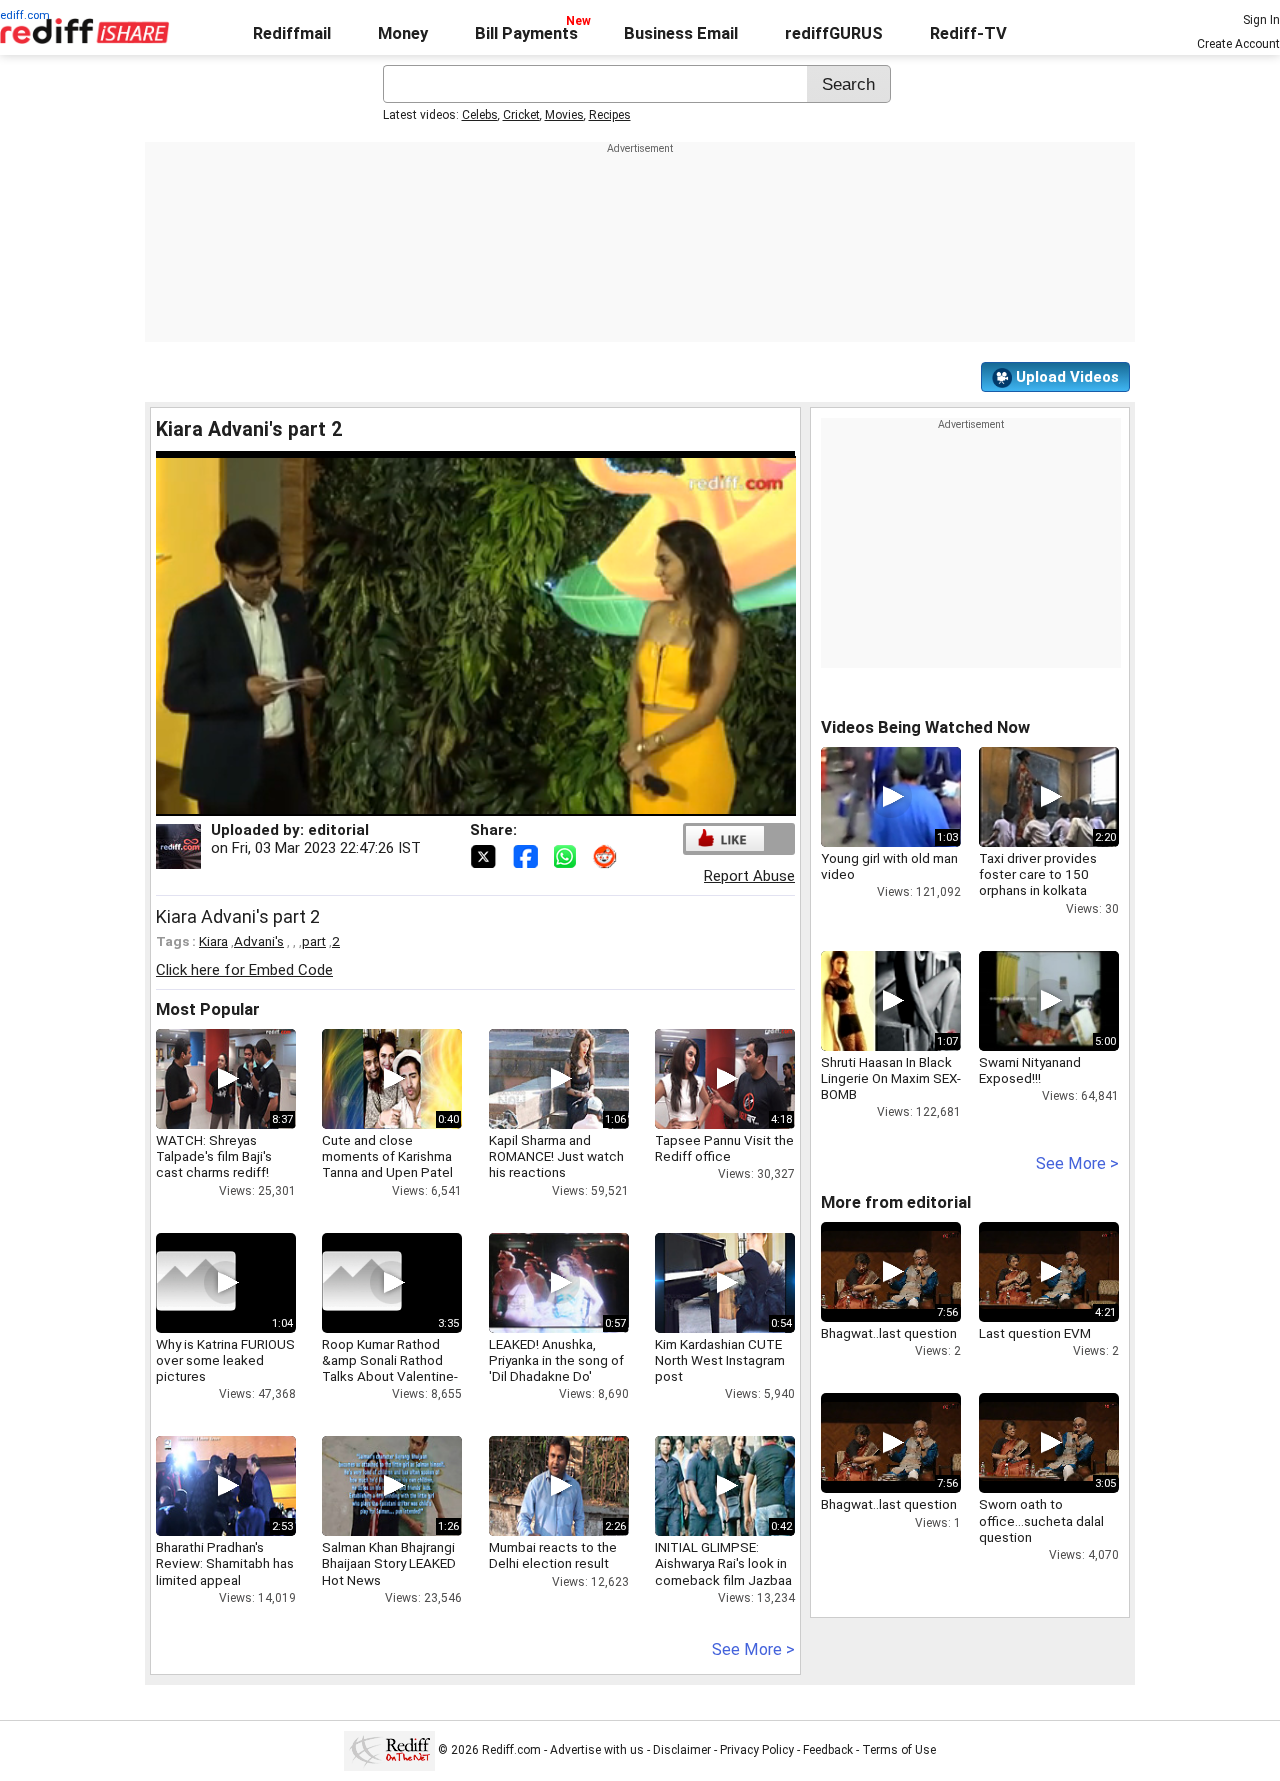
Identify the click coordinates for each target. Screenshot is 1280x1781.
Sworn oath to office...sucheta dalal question (1041, 1520)
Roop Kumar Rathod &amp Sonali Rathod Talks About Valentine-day (390, 1368)
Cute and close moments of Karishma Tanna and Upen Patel (387, 1156)
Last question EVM (1035, 1333)
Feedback (828, 1750)
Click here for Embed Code (244, 970)
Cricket (521, 115)
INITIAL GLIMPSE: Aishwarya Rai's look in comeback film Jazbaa (723, 1563)
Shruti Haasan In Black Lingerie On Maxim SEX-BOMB (891, 1078)
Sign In (1261, 20)
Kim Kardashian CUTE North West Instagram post (720, 1360)
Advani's (259, 941)
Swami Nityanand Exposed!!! (1030, 1070)
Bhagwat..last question (889, 1333)
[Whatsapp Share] (569, 855)
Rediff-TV (968, 33)
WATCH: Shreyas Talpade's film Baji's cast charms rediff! (214, 1156)
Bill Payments (526, 33)
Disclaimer (682, 1750)
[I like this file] (725, 838)
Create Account (1238, 44)
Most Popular (208, 1009)
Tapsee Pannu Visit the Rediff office (724, 1148)
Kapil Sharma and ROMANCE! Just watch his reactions (556, 1156)
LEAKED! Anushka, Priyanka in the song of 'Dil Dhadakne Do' (556, 1360)
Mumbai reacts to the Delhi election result (553, 1555)
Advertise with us (597, 1750)
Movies (564, 115)
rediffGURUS (834, 33)
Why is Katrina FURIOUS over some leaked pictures (225, 1360)
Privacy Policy (757, 1750)
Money (403, 33)
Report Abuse (749, 876)
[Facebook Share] (527, 855)
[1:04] (196, 1283)
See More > (753, 1649)
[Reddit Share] (607, 855)
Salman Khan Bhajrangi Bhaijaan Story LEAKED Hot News (389, 1563)
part (314, 941)
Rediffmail (292, 33)
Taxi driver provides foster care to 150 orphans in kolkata (1038, 874)
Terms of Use (899, 1750)
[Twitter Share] (485, 855)
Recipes (610, 115)
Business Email (681, 33)
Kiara (213, 941)
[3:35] (362, 1283)
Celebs (480, 115)
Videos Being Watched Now (925, 727)
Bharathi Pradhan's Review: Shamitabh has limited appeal (225, 1563)
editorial (338, 830)
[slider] (454, 801)
